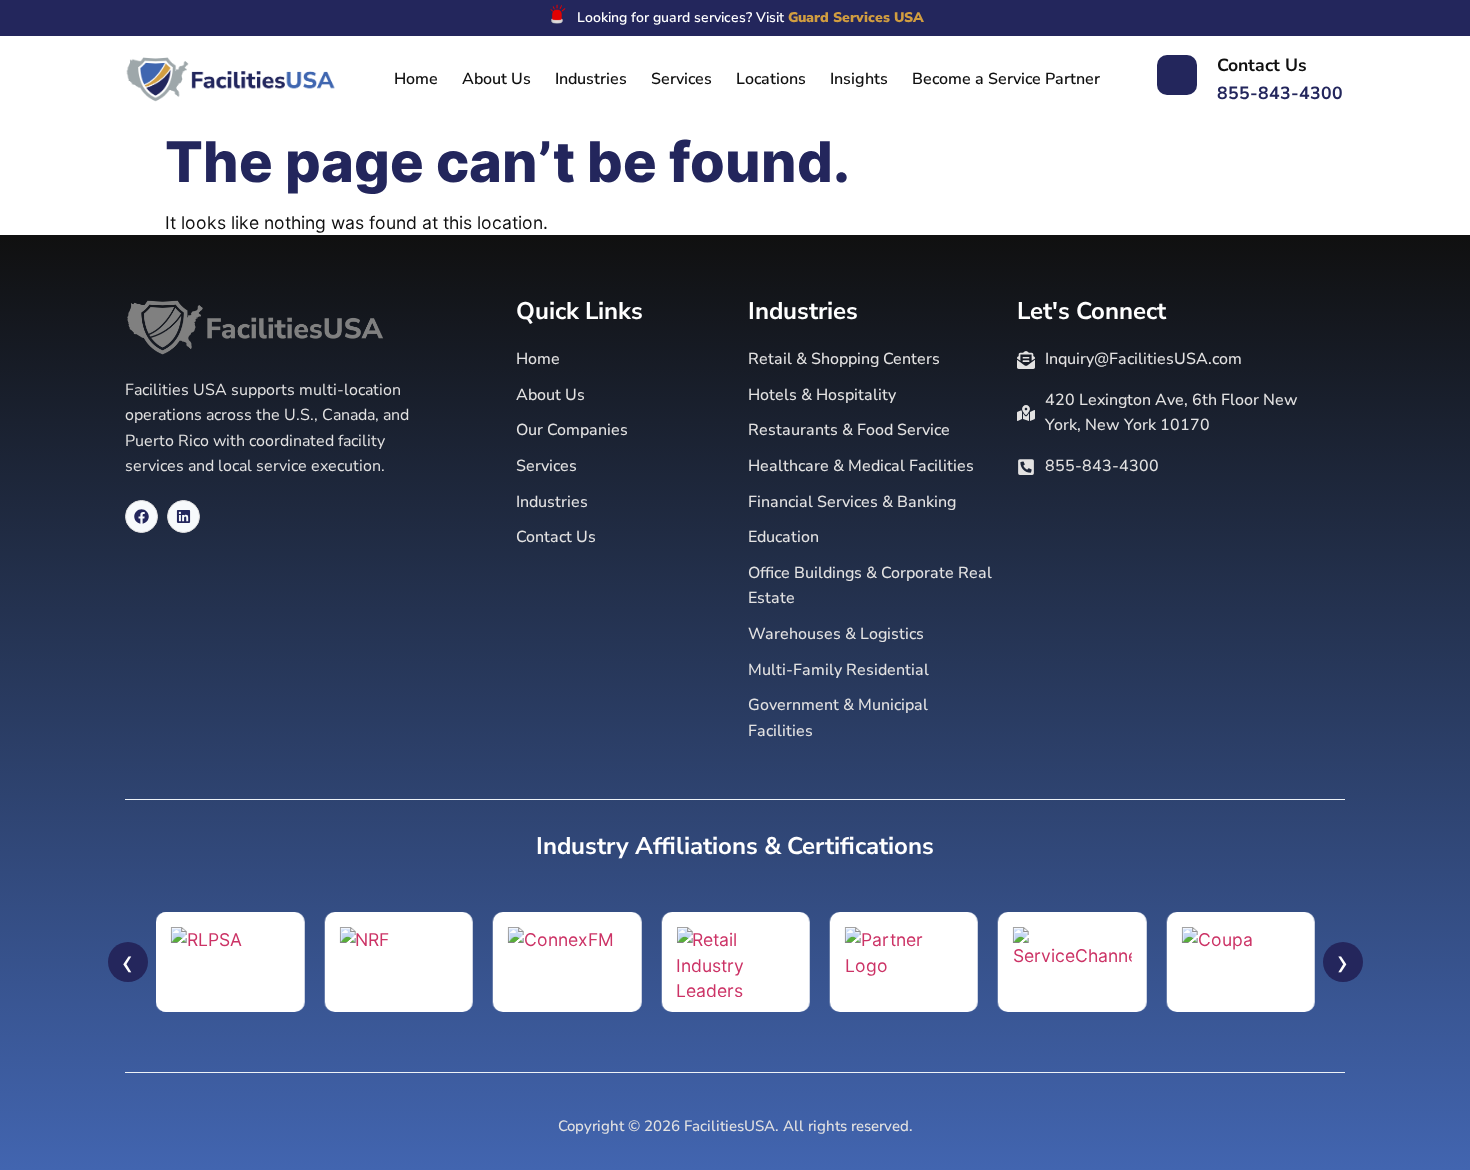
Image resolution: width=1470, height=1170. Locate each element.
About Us (496, 79)
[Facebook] (141, 516)
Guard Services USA (856, 17)
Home (416, 79)
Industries (591, 79)
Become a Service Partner (1006, 79)
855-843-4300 (1280, 93)
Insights (859, 79)
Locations (771, 79)
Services (681, 79)
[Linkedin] (183, 516)
